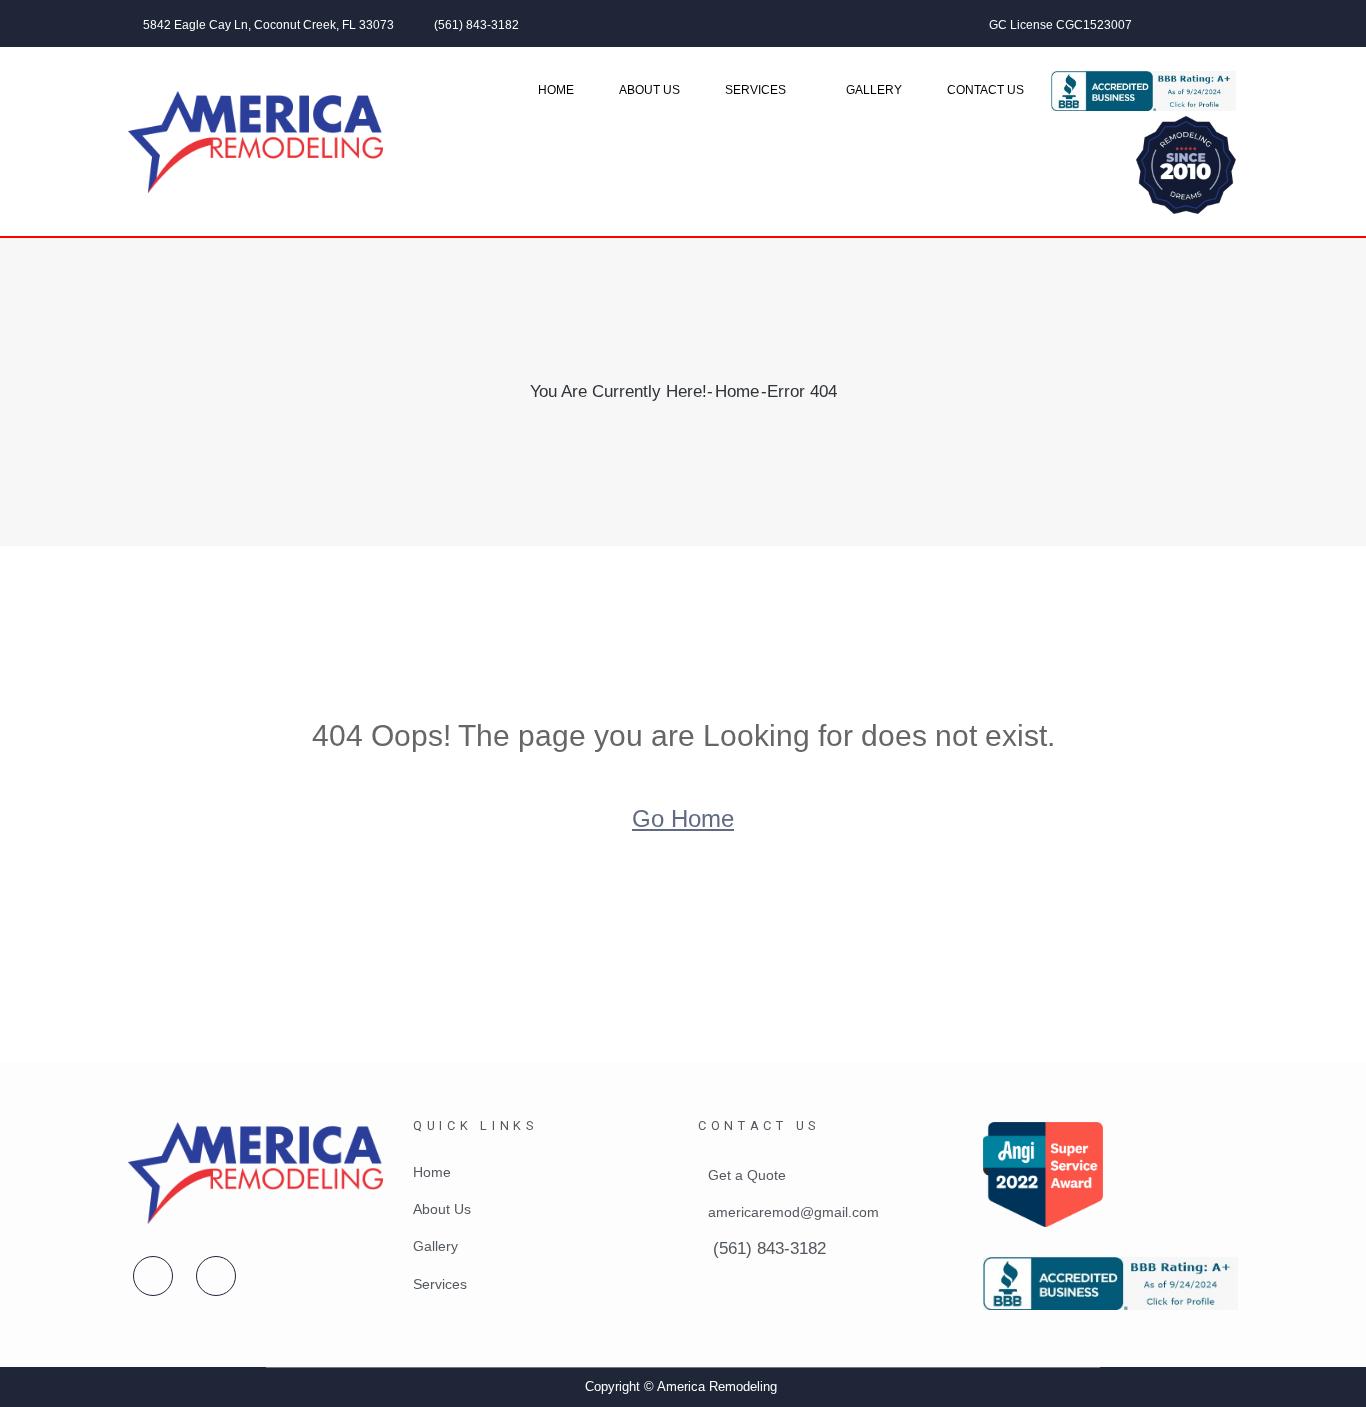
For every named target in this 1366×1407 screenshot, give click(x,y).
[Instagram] (1232, 24)
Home (556, 90)
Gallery (874, 90)
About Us (649, 90)
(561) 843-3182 (476, 25)
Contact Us (985, 90)
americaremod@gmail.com (793, 1212)
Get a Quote (747, 1175)
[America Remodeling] (255, 142)
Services (755, 90)
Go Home (683, 818)
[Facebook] (1178, 24)
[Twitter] (1205, 24)
